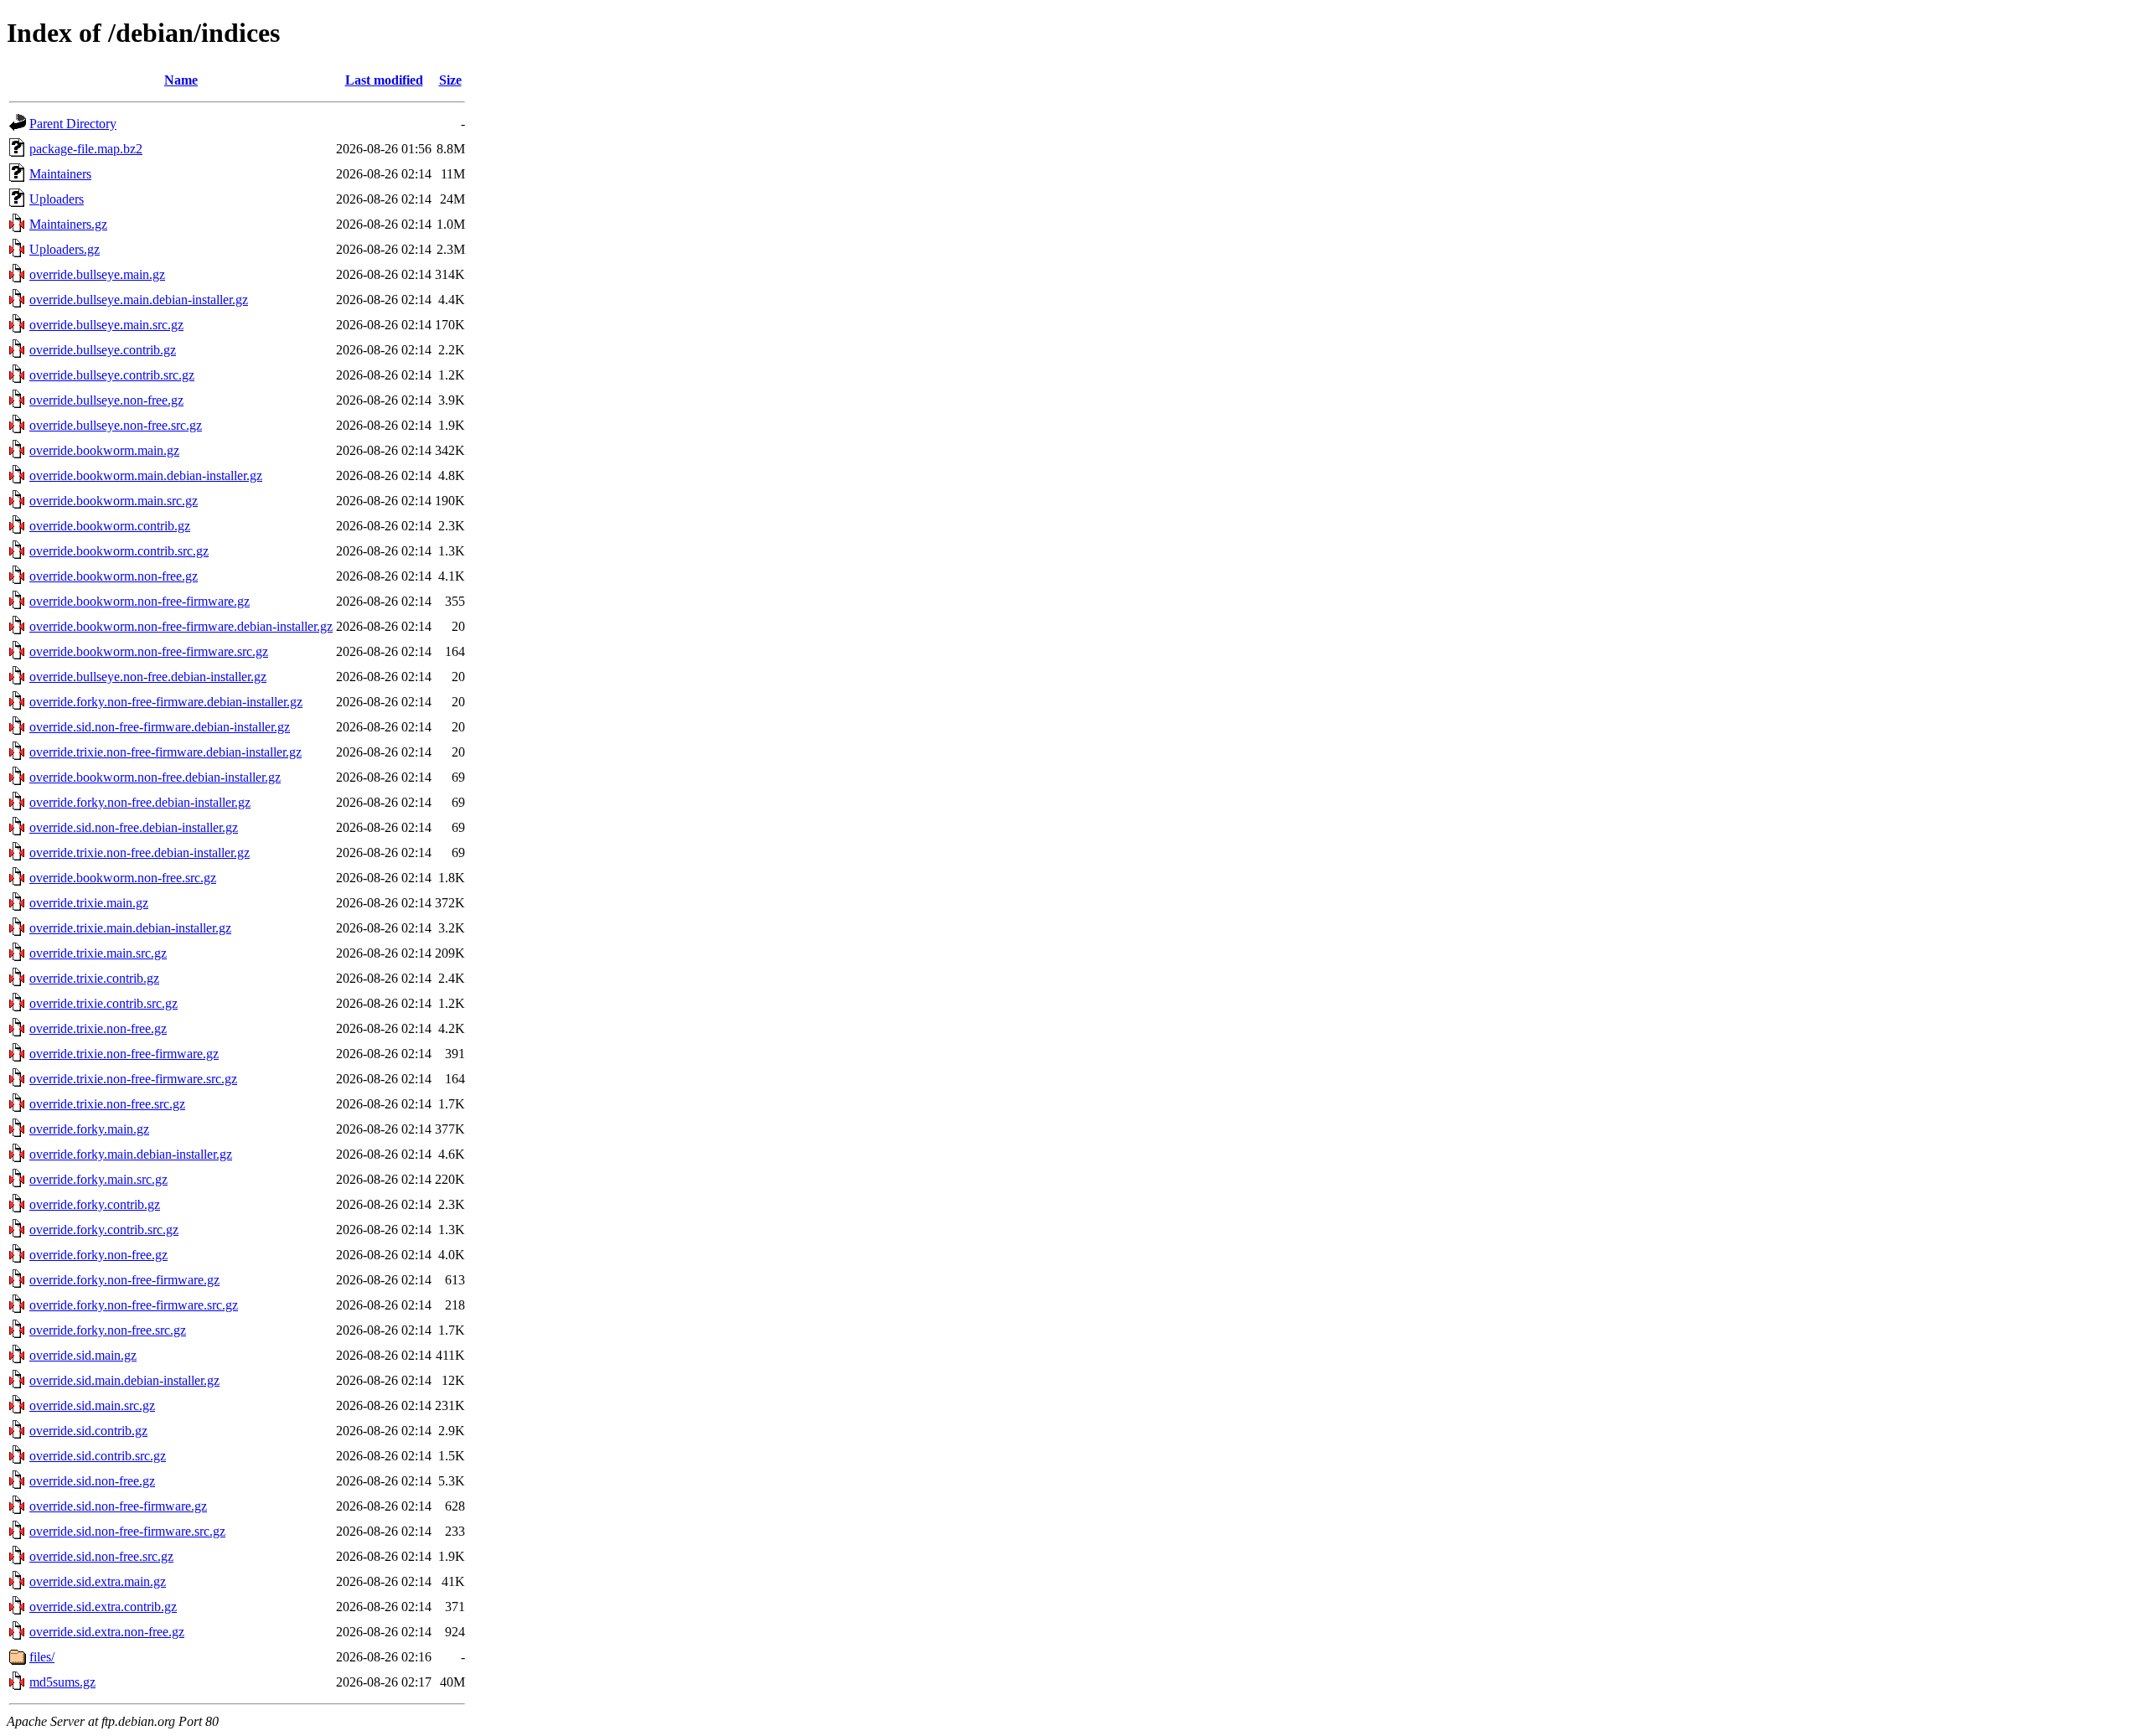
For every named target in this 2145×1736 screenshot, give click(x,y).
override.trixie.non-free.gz (98, 1028)
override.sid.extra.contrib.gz (103, 1607)
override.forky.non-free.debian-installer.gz (140, 802)
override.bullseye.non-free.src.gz (116, 425)
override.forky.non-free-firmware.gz (124, 1280)
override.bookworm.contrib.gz (110, 526)
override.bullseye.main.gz (97, 274)
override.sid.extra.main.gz (98, 1581)
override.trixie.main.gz (89, 903)
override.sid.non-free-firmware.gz (118, 1506)
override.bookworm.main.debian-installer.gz (146, 475)
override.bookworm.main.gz (104, 450)
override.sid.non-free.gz (92, 1481)
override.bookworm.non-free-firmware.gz (140, 601)
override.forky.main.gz (89, 1129)
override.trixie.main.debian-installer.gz (130, 928)
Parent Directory (73, 124)
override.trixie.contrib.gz (94, 978)
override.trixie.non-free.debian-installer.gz (140, 852)
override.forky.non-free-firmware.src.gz (134, 1305)
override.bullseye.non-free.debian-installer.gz (148, 677)
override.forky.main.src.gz (98, 1179)
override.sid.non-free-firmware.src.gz (127, 1531)
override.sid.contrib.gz (88, 1431)
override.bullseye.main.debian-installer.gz (139, 300)
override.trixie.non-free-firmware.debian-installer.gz (165, 752)
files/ (42, 1657)
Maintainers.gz (68, 224)
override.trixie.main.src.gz (98, 953)
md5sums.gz (62, 1682)
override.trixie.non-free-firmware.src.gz (133, 1079)
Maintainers (60, 174)
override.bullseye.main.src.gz (106, 325)
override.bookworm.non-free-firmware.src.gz (149, 651)
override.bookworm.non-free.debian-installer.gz (155, 777)
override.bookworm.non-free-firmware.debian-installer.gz (181, 626)
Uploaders (57, 199)
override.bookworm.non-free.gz (114, 576)
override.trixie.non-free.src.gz (107, 1104)
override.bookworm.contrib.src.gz (119, 551)
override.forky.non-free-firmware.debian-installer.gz (166, 702)
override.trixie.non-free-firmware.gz (124, 1054)
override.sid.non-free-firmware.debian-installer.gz (160, 727)
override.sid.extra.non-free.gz (107, 1632)
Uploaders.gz (65, 249)
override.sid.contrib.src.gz (98, 1456)
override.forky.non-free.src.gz (108, 1330)
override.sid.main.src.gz (92, 1405)
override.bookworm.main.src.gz (114, 501)
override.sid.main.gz (83, 1355)
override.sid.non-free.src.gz (101, 1556)
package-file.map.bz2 (86, 149)
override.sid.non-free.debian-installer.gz (134, 827)
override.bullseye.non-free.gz (106, 400)
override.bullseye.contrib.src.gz (112, 375)
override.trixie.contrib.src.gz (103, 1003)
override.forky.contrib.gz (95, 1204)
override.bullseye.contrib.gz (103, 350)
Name (181, 80)
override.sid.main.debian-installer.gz (124, 1380)
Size (450, 80)
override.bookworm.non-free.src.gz (123, 878)
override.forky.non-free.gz (98, 1255)
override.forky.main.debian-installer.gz (131, 1154)
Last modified (384, 80)
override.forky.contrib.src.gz (104, 1230)
